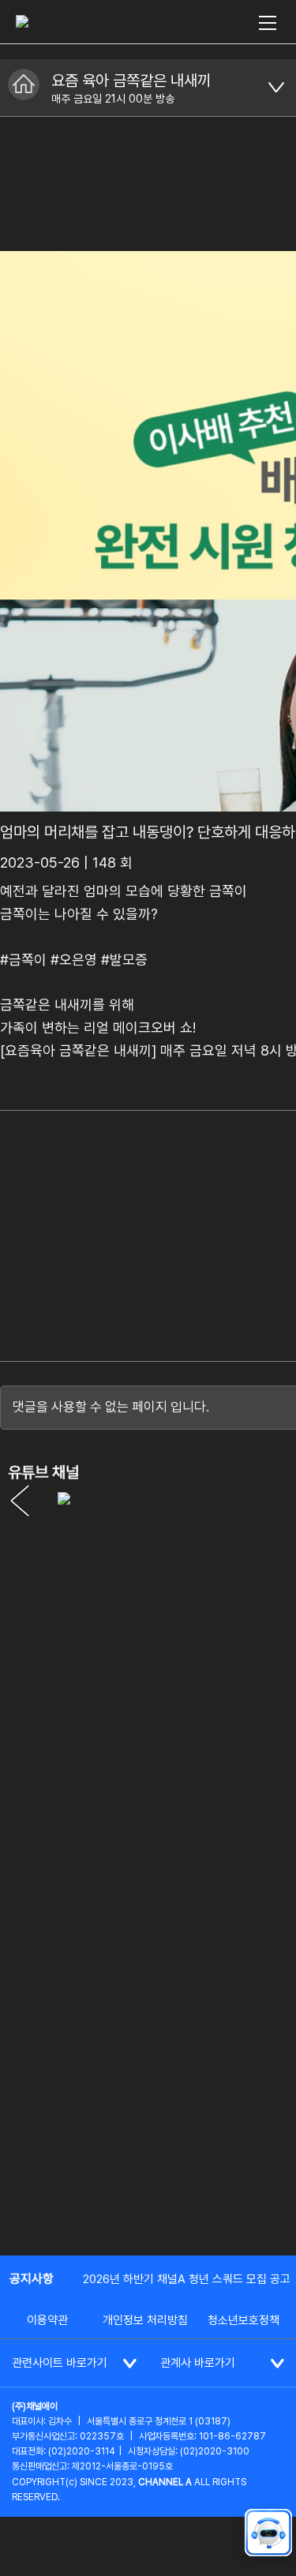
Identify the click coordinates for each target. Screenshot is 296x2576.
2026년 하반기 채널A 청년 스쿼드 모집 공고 (187, 2279)
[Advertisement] (148, 2084)
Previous (20, 1501)
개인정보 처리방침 (145, 2320)
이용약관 (47, 2320)
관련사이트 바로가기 (60, 2363)
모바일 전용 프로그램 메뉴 (276, 88)
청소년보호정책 (244, 2320)
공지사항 (32, 2279)
